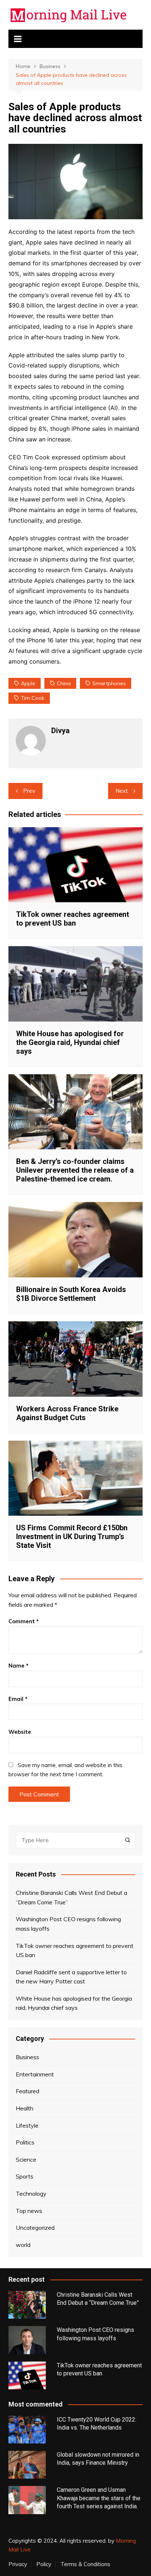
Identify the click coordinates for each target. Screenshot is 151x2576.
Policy (44, 2564)
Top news (29, 2211)
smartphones (109, 683)
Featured (27, 2091)
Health (25, 2108)
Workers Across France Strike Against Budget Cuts (67, 1413)
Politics (25, 2142)
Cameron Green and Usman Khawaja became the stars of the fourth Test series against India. (99, 2498)
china (64, 683)
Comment (24, 1621)
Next (122, 791)
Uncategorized (35, 2228)
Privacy (18, 2564)
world (23, 2245)
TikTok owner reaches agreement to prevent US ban (73, 919)
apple (28, 683)
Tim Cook (33, 698)
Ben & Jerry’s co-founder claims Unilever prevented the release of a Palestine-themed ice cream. (75, 1170)
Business (27, 2057)
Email (18, 1699)
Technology (31, 2194)
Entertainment (35, 2074)
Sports (25, 2176)
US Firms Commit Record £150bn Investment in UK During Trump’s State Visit (72, 1537)
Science (26, 2159)
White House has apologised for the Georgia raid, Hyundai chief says (70, 1042)
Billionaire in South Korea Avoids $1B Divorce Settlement (71, 1294)
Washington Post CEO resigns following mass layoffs (68, 1924)
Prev (29, 791)
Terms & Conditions (85, 2564)
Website (20, 1732)
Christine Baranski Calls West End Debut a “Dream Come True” (71, 1897)
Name (19, 1666)
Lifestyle (27, 2125)
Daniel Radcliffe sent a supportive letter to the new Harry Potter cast (71, 1977)
